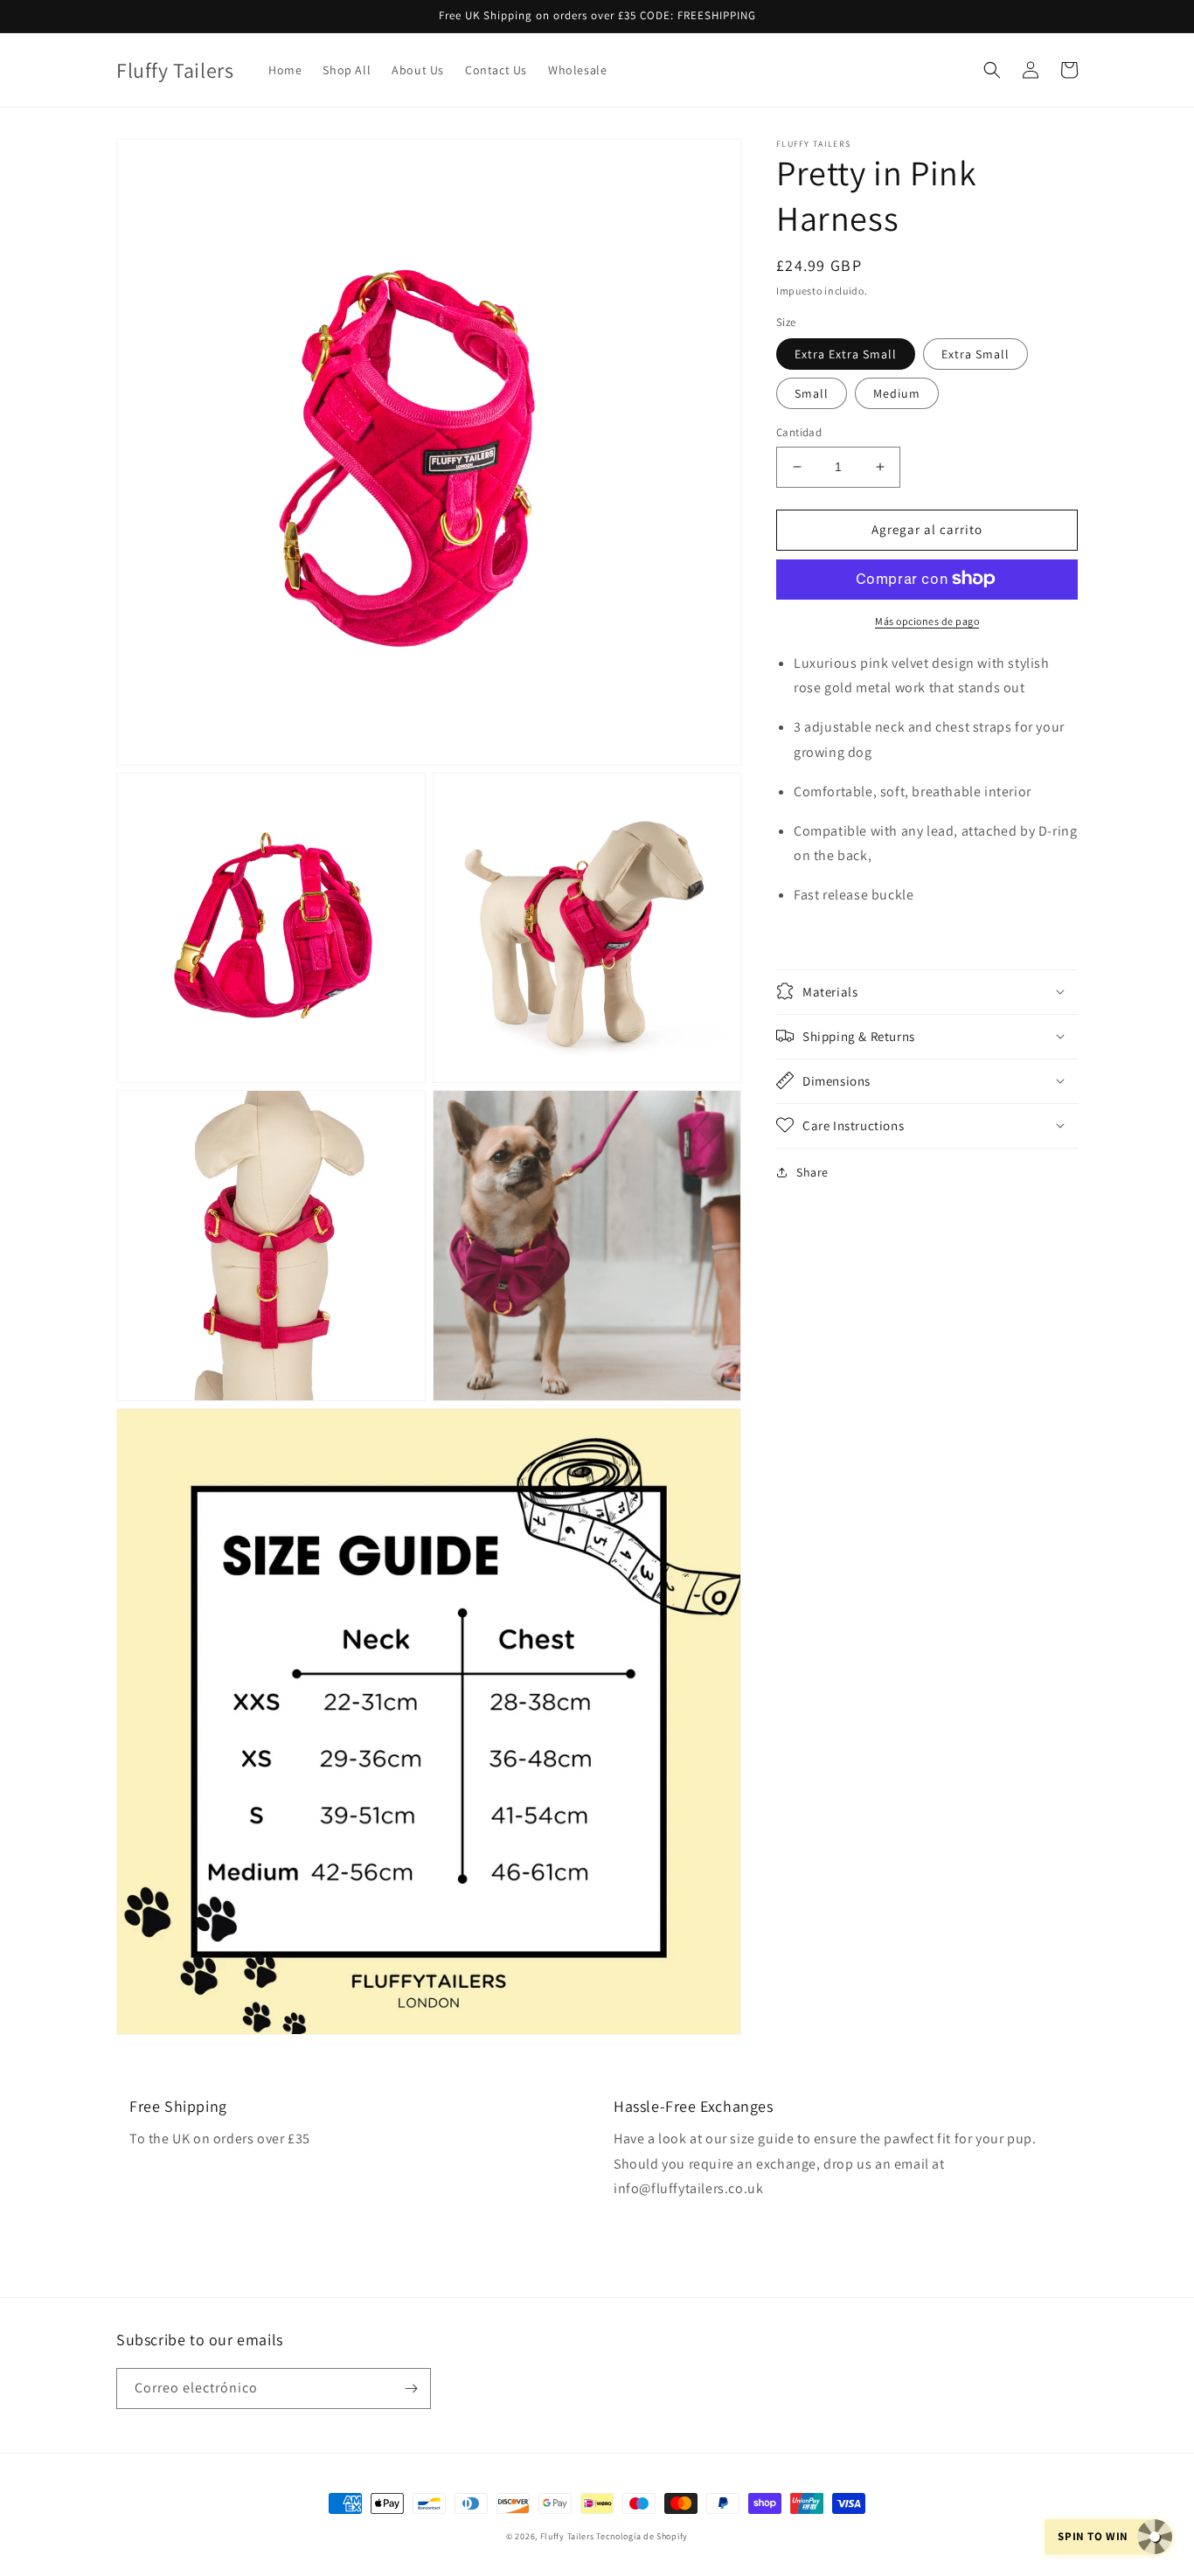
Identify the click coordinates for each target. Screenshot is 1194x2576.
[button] (992, 70)
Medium (897, 393)
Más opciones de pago (927, 620)
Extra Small (975, 354)
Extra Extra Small (846, 354)
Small (812, 393)
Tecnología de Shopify (642, 2536)
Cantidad (799, 432)
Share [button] (812, 1171)
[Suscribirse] (411, 2389)
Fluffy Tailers (567, 2536)
